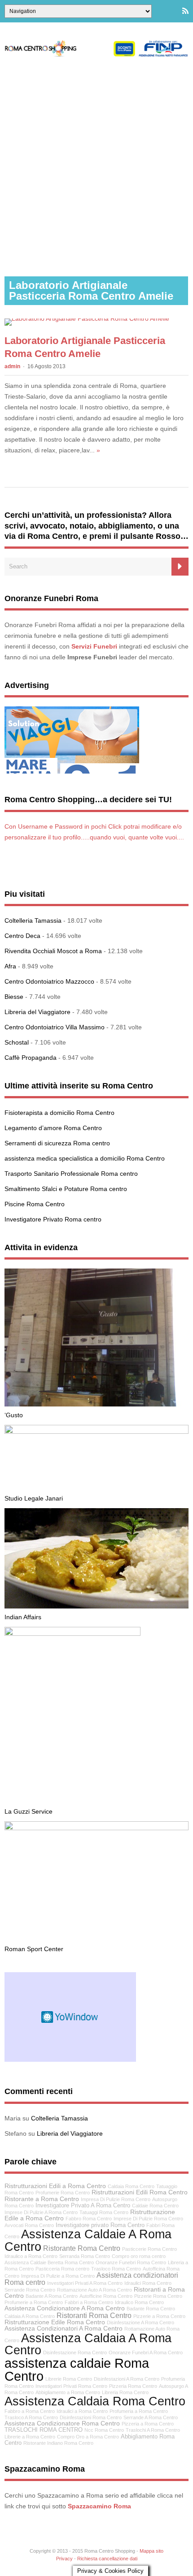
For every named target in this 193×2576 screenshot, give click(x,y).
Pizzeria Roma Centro (133, 2386)
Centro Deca (22, 936)
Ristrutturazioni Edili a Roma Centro (55, 2186)
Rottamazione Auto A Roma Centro (94, 2290)
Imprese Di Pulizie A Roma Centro (41, 2212)
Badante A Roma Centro (52, 2296)
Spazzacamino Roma (99, 2506)
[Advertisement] (96, 167)
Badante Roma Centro (151, 2309)
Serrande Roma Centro (30, 2290)
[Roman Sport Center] (96, 1828)
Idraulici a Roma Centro (82, 2411)
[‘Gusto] (96, 1404)
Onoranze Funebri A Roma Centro (146, 2352)
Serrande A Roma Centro (151, 2417)
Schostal (17, 1042)
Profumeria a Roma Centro (139, 2411)
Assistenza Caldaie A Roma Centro (88, 2240)
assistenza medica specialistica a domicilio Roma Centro (85, 1158)
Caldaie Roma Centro (155, 2206)
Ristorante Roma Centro (82, 2248)
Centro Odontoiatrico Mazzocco (49, 981)
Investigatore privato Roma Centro (100, 2225)
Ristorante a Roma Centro (42, 2199)
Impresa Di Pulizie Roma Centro (116, 2199)
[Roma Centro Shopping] (96, 55)
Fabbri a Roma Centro (89, 2302)
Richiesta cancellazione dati (107, 2559)
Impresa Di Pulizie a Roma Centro (58, 2276)
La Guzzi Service (29, 1811)
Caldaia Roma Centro (131, 2186)
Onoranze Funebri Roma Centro (131, 2262)
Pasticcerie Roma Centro (149, 2249)
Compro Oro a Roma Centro (88, 2437)
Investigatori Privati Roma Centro (71, 2386)
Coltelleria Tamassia (33, 920)
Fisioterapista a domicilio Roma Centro (59, 1113)
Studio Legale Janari (34, 1498)
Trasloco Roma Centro (116, 2269)
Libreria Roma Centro (125, 2392)
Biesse (14, 997)
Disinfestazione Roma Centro (75, 2352)
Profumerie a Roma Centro (34, 2302)
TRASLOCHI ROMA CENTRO (44, 2430)
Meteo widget (70, 2017)
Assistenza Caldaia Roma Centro (95, 2401)
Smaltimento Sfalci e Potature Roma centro (66, 1189)
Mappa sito (151, 2551)
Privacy (64, 2559)
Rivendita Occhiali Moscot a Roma (53, 951)
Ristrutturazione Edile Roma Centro (55, 2322)
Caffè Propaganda (31, 1058)
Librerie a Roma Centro (30, 2437)
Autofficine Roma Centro (106, 2296)
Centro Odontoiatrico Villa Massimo (55, 1027)
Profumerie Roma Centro (63, 2193)
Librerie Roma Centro (69, 2379)
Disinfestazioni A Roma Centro (127, 2379)
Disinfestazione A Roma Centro (140, 2322)
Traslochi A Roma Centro (153, 2430)
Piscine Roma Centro (35, 1204)
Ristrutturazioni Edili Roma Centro (140, 2192)
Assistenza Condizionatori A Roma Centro (64, 2328)
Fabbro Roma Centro (89, 2219)
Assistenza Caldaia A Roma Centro (88, 2344)
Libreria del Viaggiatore (37, 1012)
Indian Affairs (23, 1617)
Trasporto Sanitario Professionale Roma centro (71, 1174)
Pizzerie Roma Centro (158, 2296)
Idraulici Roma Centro (148, 2283)
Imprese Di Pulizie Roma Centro (148, 2219)
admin (12, 366)
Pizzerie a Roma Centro (159, 2316)
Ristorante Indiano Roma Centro (58, 2443)
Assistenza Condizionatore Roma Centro (62, 2423)
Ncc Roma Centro (104, 2430)
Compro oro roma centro (139, 2256)
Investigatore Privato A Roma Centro (83, 2206)
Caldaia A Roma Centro (30, 2316)
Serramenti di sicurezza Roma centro (57, 1143)
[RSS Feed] (185, 11)
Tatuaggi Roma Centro (104, 2212)
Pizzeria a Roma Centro (148, 2424)
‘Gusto (14, 1415)
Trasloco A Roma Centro (31, 2417)
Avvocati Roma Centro (29, 2225)
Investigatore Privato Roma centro (53, 1219)
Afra (10, 966)
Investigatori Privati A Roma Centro (85, 2283)
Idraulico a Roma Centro (31, 2256)
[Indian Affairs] (96, 1606)
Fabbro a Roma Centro (30, 2411)
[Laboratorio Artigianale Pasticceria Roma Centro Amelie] (87, 318)
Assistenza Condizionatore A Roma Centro (65, 2308)
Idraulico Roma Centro (139, 2302)
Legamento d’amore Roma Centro (53, 1128)
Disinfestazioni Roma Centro (91, 2417)
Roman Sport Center (34, 1949)
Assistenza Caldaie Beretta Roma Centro (49, 2262)
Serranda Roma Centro (85, 2256)
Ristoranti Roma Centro (94, 2315)
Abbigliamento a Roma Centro (68, 2392)
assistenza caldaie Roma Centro (77, 2370)
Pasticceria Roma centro (62, 2269)
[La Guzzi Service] (72, 1634)
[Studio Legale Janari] (96, 1432)
